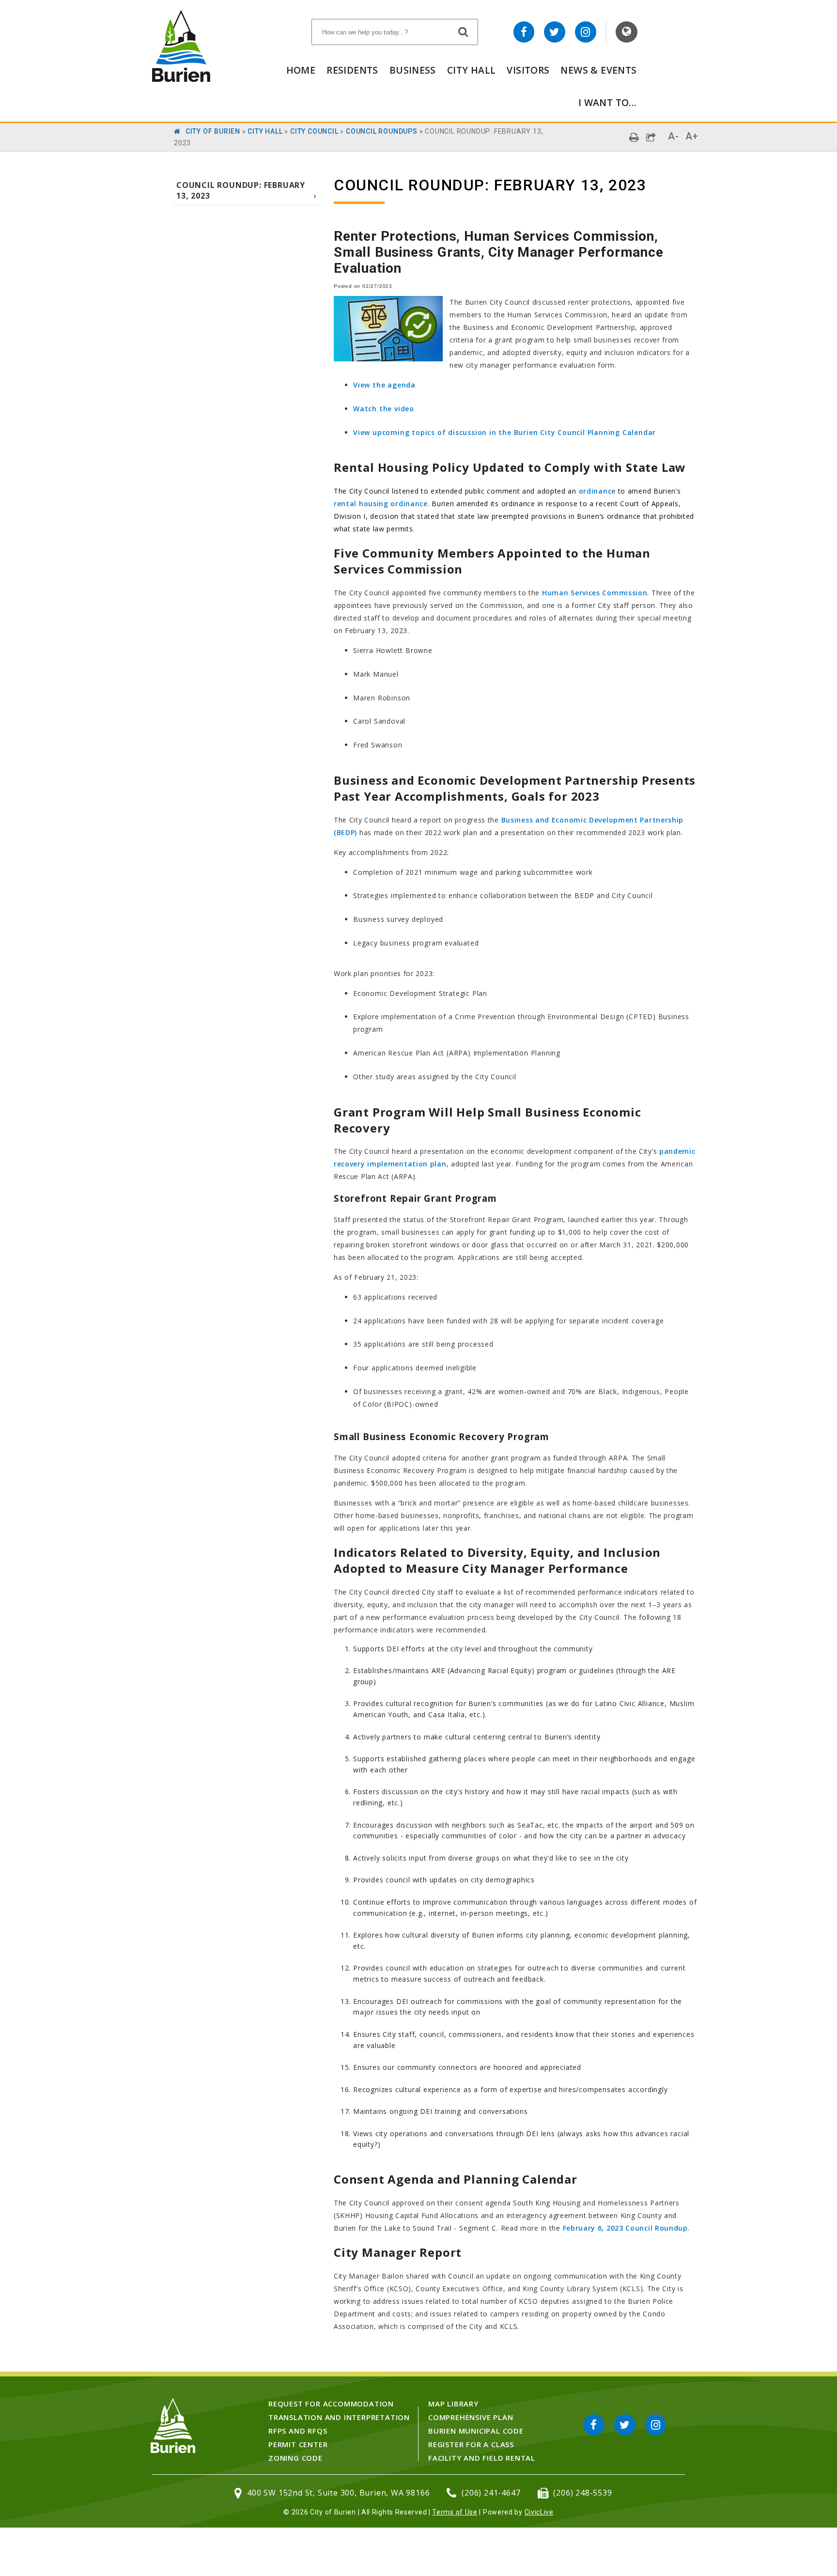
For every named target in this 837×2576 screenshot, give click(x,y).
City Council (314, 131)
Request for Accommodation (331, 2404)
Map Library (453, 2404)
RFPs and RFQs (298, 2431)
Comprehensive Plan (471, 2417)
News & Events (598, 70)
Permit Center (298, 2444)
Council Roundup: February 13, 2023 (241, 190)
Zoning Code (295, 2458)
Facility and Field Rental (482, 2458)
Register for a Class (471, 2444)
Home (301, 70)
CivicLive (539, 2512)
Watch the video (384, 409)
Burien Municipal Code (476, 2431)
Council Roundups (382, 131)
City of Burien (213, 131)
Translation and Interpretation (339, 2417)
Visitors (528, 70)
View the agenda (384, 385)
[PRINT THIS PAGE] (634, 137)
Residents (352, 70)
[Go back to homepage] (181, 79)
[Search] (464, 31)
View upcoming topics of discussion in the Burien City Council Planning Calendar (504, 432)
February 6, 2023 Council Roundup (625, 2228)
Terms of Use (455, 2512)
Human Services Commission (595, 593)
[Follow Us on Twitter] (555, 32)
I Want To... (608, 102)
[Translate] (627, 32)
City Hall (471, 70)
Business (413, 70)
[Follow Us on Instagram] (586, 32)
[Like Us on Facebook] (524, 32)
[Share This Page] (651, 137)
